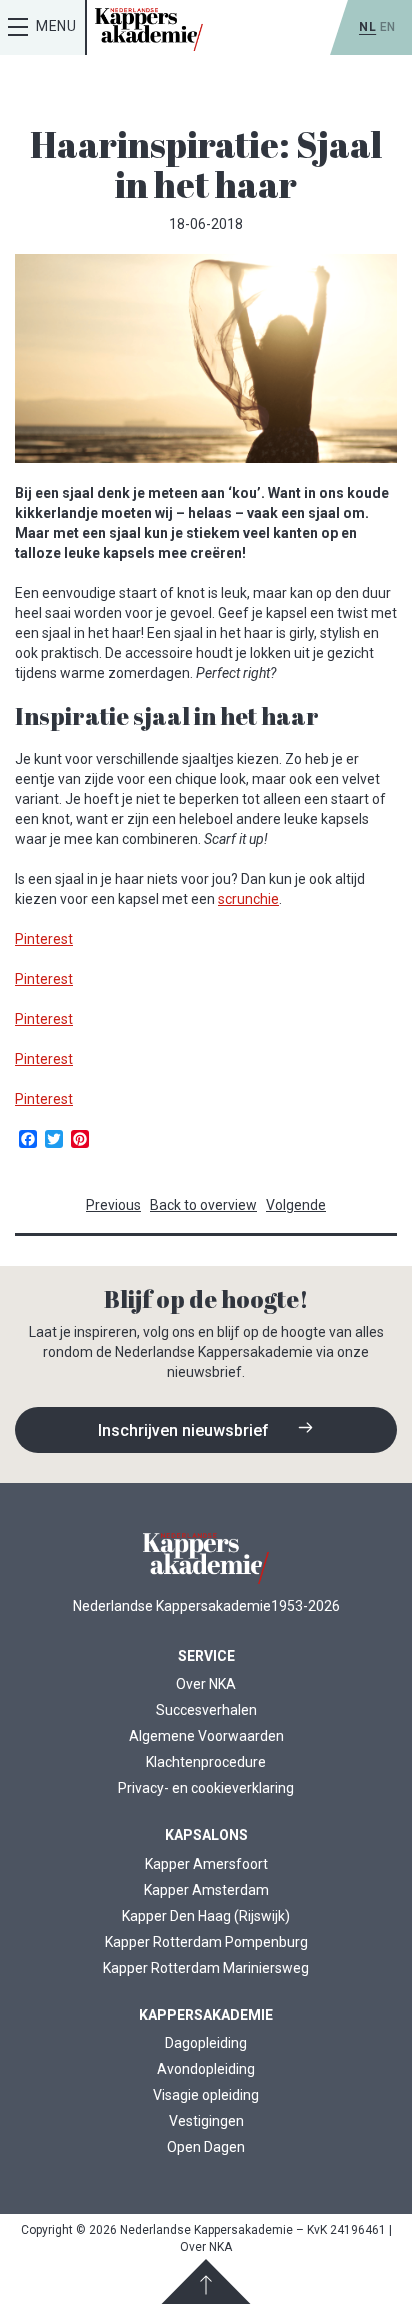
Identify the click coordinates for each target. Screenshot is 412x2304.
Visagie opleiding (206, 2095)
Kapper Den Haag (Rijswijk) (206, 1916)
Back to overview (203, 1205)
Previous (113, 1205)
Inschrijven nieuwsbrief (185, 1430)
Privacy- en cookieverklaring (206, 1788)
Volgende (296, 1205)
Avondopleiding (206, 2069)
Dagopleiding (206, 2043)
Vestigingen (206, 2121)
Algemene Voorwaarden (206, 1736)
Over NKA (206, 1684)
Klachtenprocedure (206, 1762)
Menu (56, 26)
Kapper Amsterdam (206, 1890)
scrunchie (248, 899)
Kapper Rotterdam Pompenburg (206, 1942)
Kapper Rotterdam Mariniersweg (206, 1968)
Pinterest (44, 939)
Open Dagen (206, 2147)
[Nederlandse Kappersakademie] (149, 29)
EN (388, 27)
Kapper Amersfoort (206, 1864)
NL (367, 27)
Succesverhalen (206, 1710)
